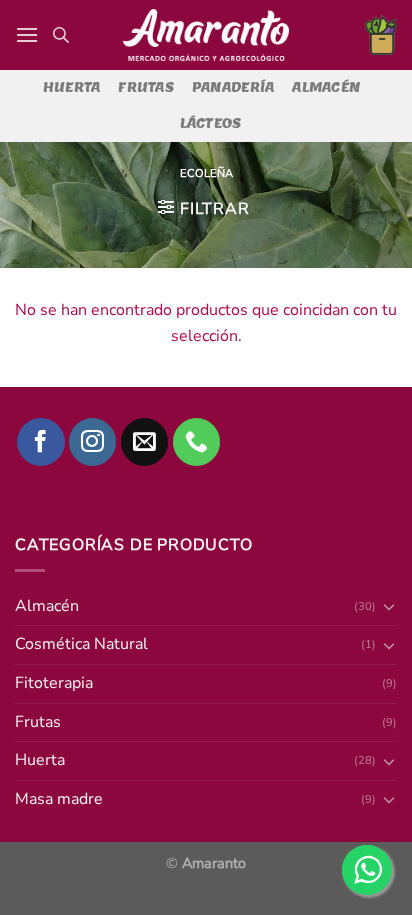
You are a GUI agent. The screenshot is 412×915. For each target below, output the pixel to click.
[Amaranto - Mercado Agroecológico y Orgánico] (206, 35)
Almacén (326, 87)
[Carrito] (381, 35)
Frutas (146, 87)
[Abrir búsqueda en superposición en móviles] (61, 35)
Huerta (72, 87)
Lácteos (211, 123)
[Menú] (27, 34)
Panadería (233, 87)
